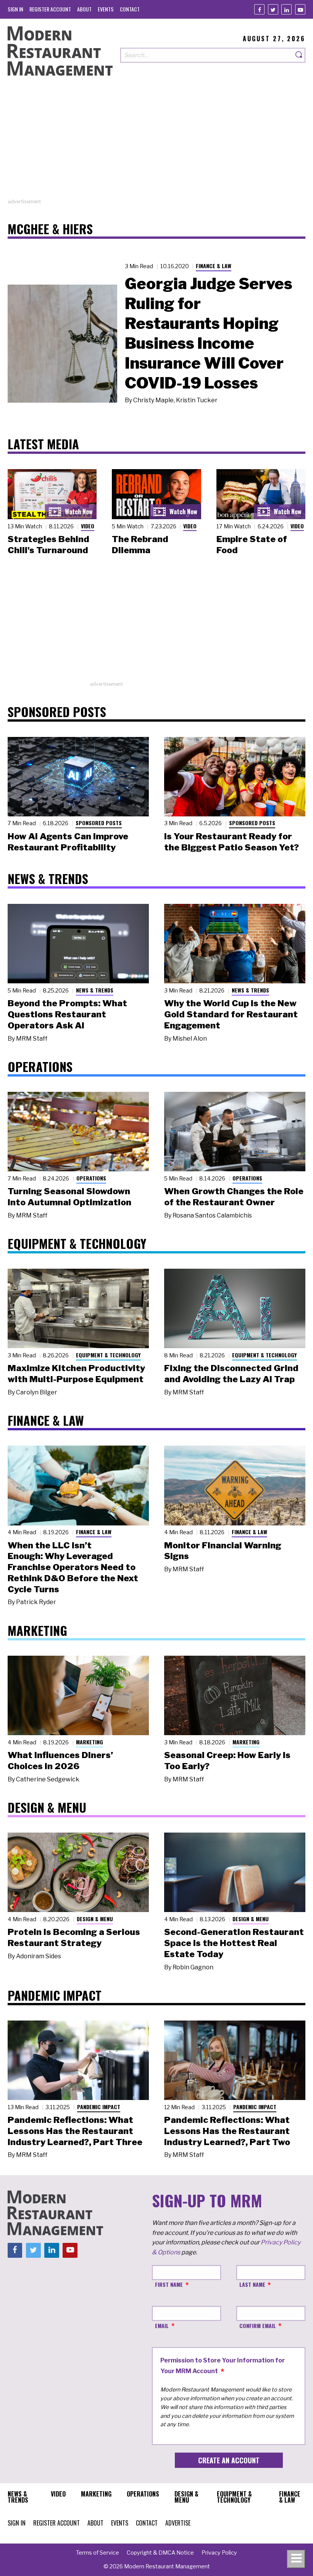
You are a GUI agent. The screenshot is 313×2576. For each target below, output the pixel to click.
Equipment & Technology (108, 1355)
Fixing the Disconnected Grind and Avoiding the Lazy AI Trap (231, 1374)
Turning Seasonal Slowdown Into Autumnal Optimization (69, 1197)
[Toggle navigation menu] (296, 2559)
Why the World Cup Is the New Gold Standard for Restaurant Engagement (231, 1014)
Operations (91, 1178)
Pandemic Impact (99, 2107)
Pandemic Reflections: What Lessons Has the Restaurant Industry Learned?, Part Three (75, 2131)
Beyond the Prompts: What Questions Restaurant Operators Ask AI (67, 1014)
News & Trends (95, 990)
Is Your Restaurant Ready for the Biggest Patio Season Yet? (232, 842)
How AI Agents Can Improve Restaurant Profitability (68, 842)
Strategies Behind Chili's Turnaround (48, 545)
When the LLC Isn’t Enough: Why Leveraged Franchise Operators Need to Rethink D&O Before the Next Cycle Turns (73, 1567)
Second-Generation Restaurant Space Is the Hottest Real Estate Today (234, 1943)
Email (162, 2326)
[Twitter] (273, 9)
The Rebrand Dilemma (140, 545)
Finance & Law (214, 266)
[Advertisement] (156, 144)
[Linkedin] (286, 9)
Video (88, 526)
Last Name (252, 2284)
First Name (169, 2284)
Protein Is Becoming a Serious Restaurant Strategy (74, 1937)
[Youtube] (300, 9)
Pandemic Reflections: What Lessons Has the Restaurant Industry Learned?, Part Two (227, 2131)
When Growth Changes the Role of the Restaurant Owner (234, 1197)
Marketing (90, 1742)
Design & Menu (95, 1919)
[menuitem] (15, 9)
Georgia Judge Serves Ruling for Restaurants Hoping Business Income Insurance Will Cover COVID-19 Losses (209, 333)
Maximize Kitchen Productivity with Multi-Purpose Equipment (76, 1374)
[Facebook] (259, 9)
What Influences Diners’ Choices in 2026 (60, 1761)
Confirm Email (258, 2326)
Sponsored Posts (99, 823)
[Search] (299, 55)
